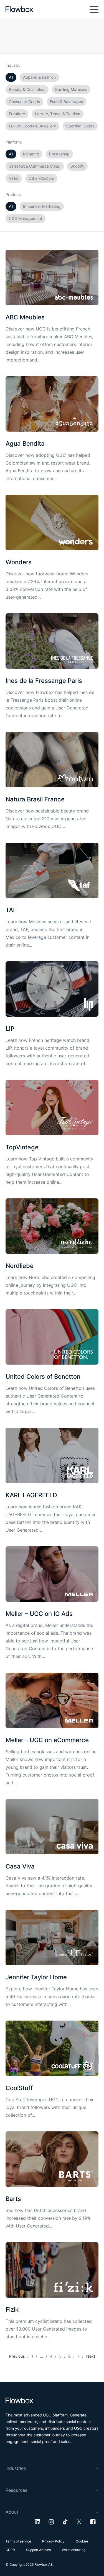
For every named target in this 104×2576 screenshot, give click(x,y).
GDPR (10, 2550)
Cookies (82, 2541)
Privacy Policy (53, 2541)
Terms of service (18, 2541)
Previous (17, 2356)
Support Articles (38, 2550)
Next (91, 2356)
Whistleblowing (74, 2550)
